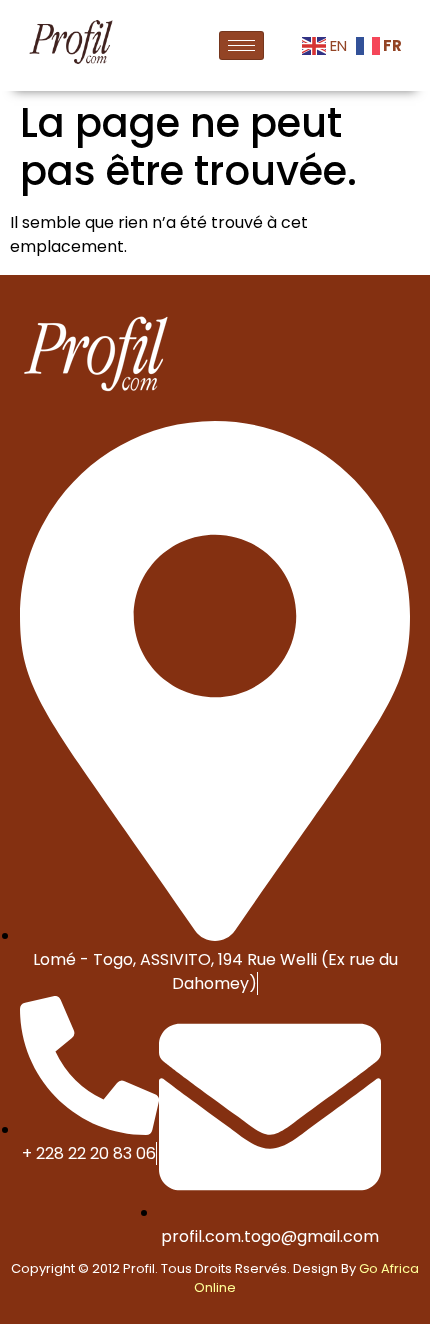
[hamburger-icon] (241, 45)
